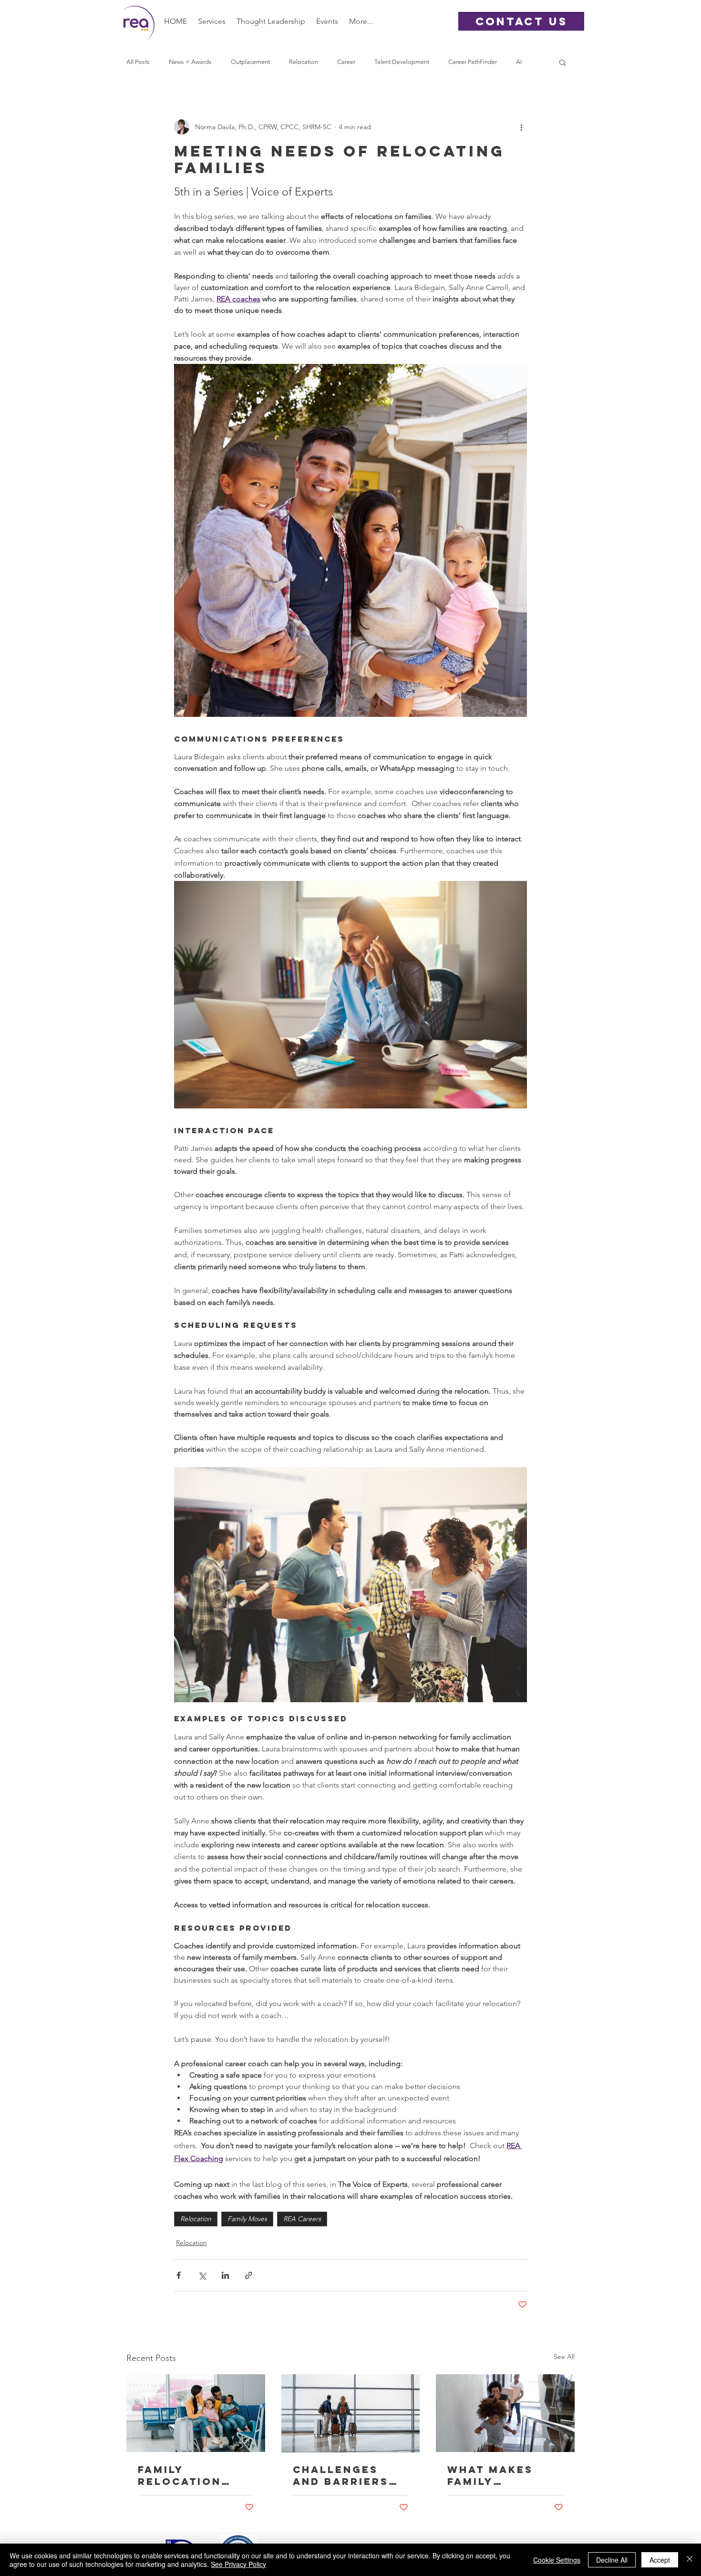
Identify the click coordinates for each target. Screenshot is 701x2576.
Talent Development (402, 62)
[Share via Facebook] (179, 2275)
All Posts (138, 62)
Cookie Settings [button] (557, 2560)
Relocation (304, 62)
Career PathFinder (473, 62)
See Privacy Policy (238, 2564)
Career (346, 62)
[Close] (690, 2560)
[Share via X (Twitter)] (202, 2275)
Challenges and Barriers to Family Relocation (341, 2475)
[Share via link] (249, 2275)
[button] (212, 21)
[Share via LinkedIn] (225, 2275)
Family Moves (247, 2219)
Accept (660, 2560)
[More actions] (521, 127)
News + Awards (190, 62)
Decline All (612, 2560)
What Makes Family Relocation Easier (490, 2475)
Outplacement (250, 62)
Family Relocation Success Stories (180, 2475)
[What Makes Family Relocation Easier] (505, 2413)
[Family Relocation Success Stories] (196, 2413)
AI (519, 62)
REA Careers (302, 2219)
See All (564, 2357)
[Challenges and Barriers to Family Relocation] (351, 2413)
